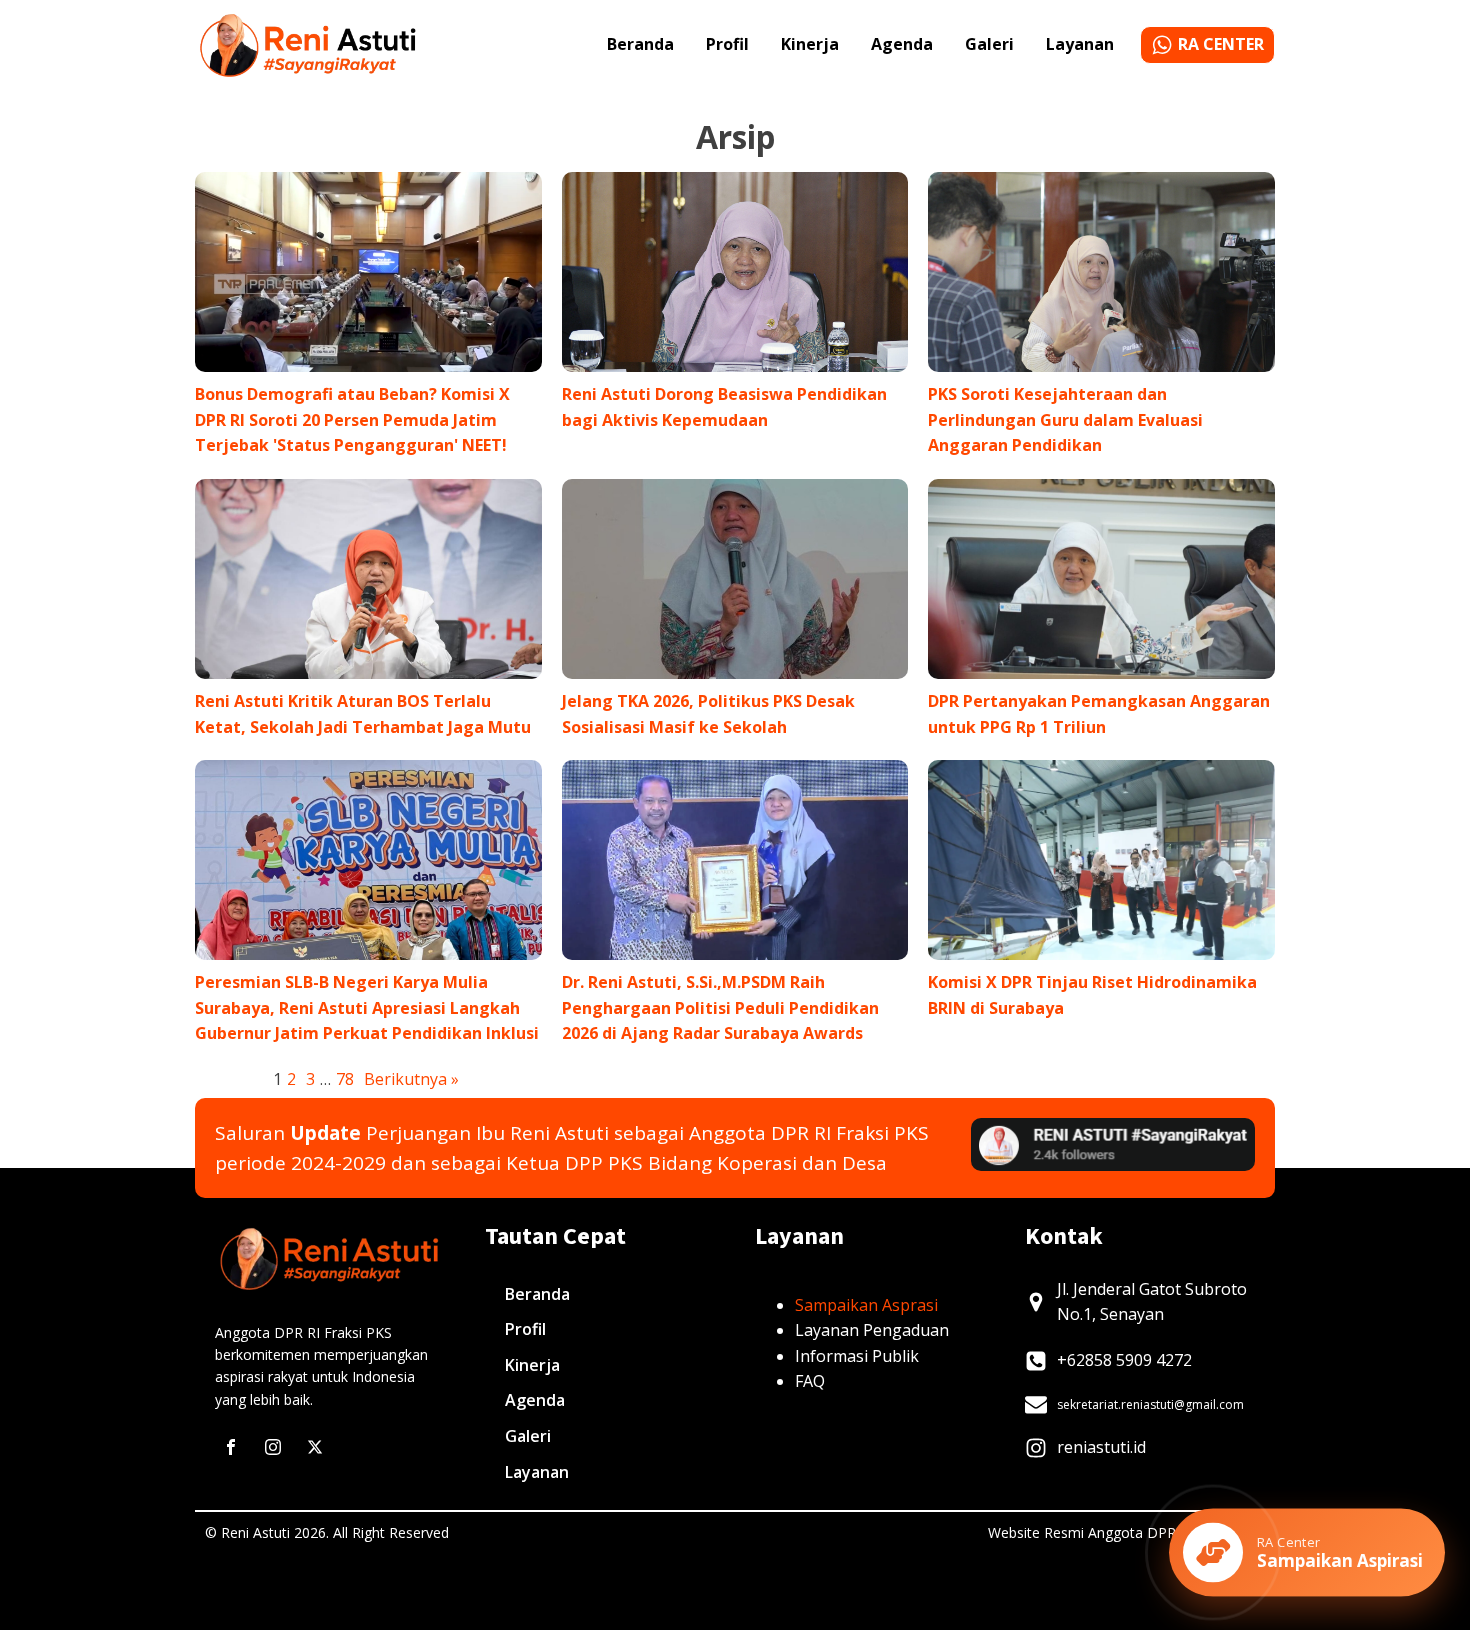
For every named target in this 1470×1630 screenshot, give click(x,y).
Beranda (640, 44)
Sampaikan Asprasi (866, 1305)
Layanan (1080, 44)
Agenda (902, 44)
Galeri (989, 44)
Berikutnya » (411, 1079)
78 (345, 1079)
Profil (727, 44)
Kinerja (810, 44)
